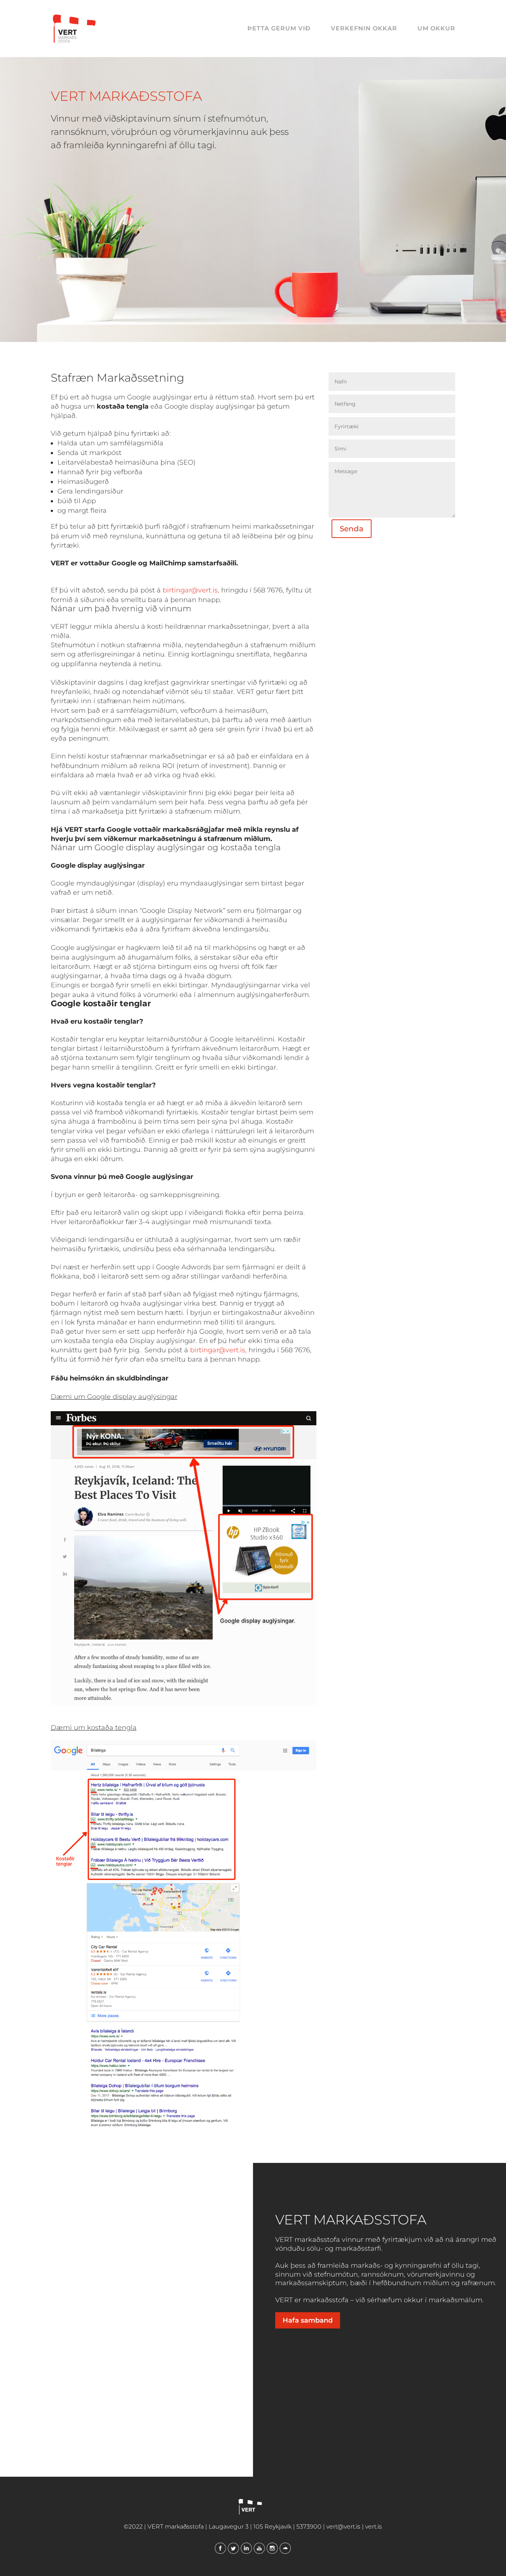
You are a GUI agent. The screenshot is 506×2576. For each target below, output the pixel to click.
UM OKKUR (436, 29)
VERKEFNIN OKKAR (364, 29)
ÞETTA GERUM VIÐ (279, 29)
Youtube (259, 2548)
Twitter (233, 2548)
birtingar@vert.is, (191, 590)
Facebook (220, 2548)
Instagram (272, 2548)
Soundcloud (285, 2548)
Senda (352, 529)
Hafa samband (308, 2320)
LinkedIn (246, 2548)
